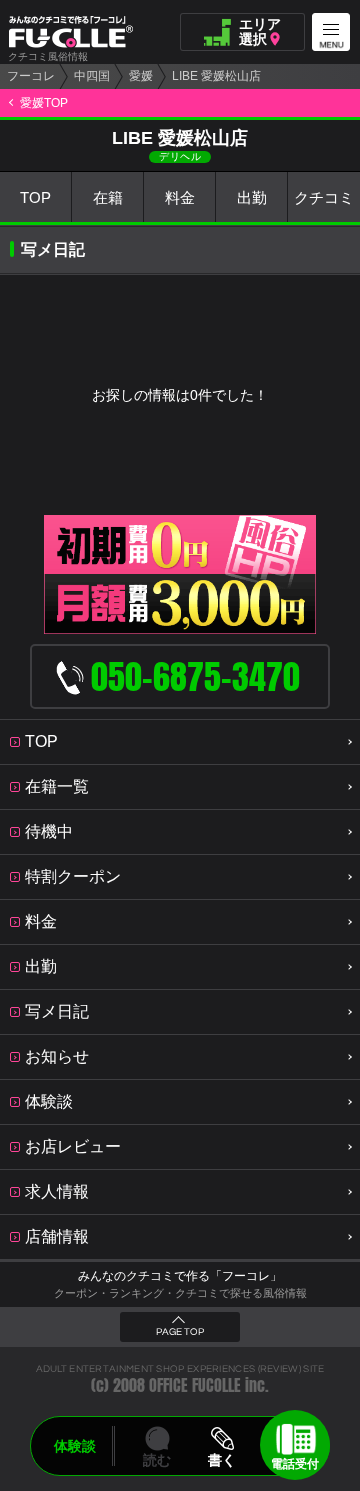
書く (222, 1460)
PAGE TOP (180, 1332)
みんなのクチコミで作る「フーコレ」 (180, 1276)
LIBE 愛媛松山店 (216, 76)
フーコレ (31, 76)
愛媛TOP (44, 103)
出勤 (252, 197)
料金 (180, 197)
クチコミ (324, 197)
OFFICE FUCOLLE (195, 1385)
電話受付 (295, 1464)
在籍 (108, 197)
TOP (35, 197)
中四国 (92, 76)
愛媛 (141, 76)
